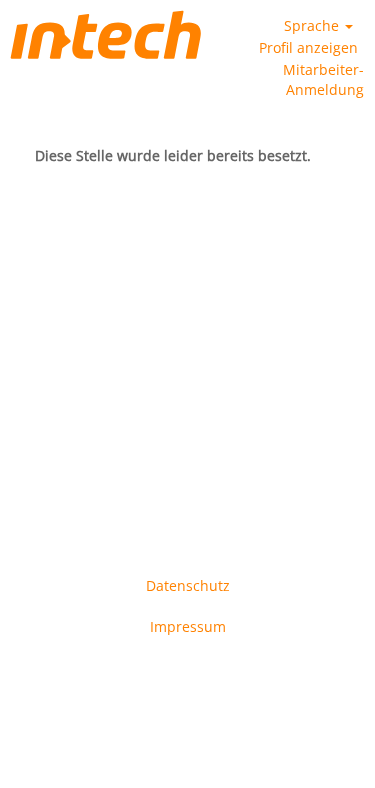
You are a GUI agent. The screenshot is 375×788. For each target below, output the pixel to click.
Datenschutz (188, 585)
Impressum (188, 626)
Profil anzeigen (308, 47)
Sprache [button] (313, 25)
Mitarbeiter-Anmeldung (323, 79)
